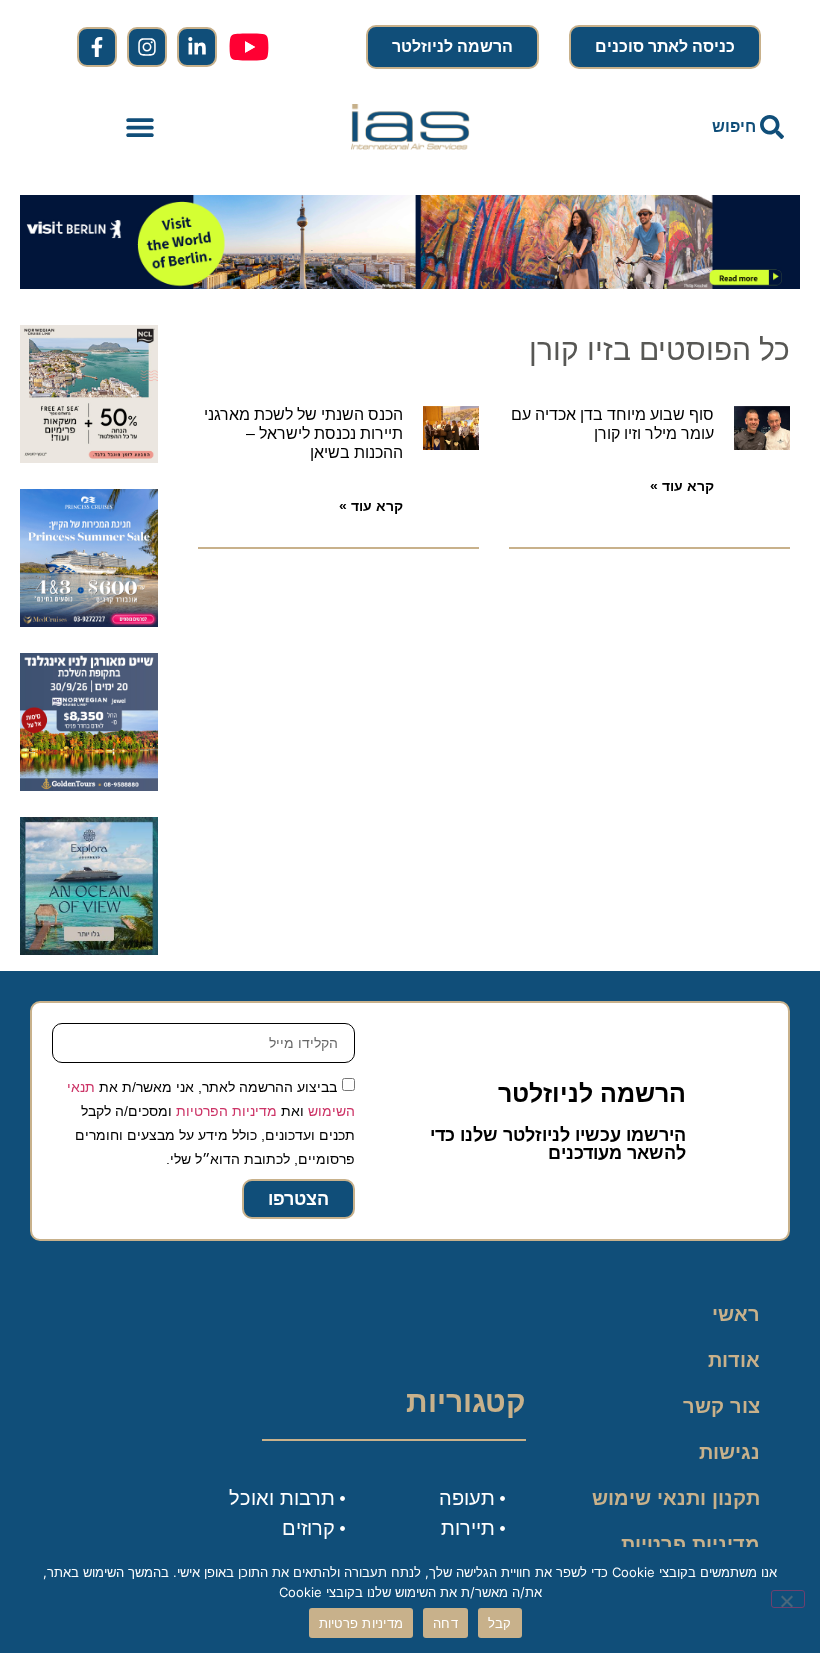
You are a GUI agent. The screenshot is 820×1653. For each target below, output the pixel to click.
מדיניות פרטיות (690, 1544)
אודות (734, 1360)
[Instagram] (147, 47)
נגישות (729, 1452)
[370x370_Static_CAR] (89, 949)
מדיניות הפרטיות (226, 1111)
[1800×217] (410, 283)
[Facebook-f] (97, 47)
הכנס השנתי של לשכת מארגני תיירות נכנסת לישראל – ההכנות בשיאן (303, 433)
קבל (500, 1623)
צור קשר (721, 1406)
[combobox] (680, 127)
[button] (140, 127)
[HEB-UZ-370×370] (89, 457)
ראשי (736, 1314)
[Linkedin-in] (197, 47)
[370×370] (89, 785)
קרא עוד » (682, 486)
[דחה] (788, 1599)
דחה (445, 1623)
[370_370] (89, 621)
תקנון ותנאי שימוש (676, 1498)
